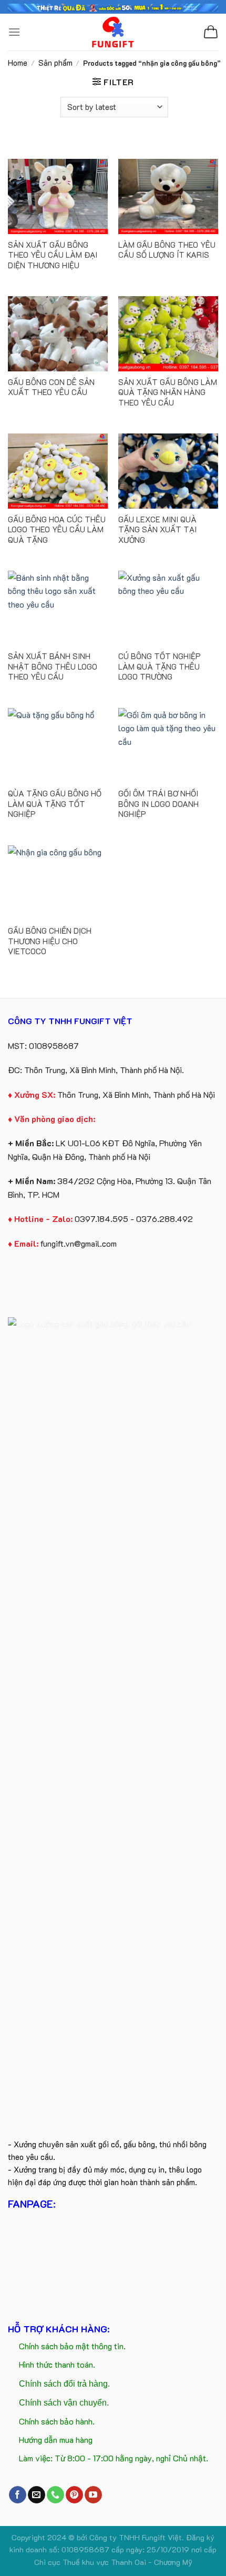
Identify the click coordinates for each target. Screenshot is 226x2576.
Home (18, 63)
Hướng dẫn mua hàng (56, 2439)
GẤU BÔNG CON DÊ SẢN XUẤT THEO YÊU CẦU (51, 387)
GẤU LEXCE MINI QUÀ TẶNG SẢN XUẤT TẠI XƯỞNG (157, 530)
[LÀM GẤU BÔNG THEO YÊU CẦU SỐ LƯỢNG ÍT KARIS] (168, 196)
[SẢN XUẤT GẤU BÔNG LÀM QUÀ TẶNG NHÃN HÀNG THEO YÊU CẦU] (168, 334)
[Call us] (55, 2495)
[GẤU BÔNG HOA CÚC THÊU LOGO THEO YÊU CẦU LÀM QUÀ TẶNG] (58, 471)
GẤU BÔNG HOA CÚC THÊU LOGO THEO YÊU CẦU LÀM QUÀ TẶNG (57, 530)
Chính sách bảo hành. (57, 2421)
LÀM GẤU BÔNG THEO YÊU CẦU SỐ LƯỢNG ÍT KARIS (167, 250)
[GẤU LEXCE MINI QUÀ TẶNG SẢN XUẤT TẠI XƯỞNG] (168, 471)
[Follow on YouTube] (93, 2495)
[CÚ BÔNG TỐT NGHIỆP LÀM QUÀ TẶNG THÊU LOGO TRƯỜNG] (168, 608)
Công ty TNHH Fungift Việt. (138, 2537)
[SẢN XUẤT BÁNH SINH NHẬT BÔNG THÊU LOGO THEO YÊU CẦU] (58, 608)
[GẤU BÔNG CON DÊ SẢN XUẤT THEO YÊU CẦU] (58, 334)
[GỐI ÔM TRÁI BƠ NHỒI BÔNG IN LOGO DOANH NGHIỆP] (168, 746)
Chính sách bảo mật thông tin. (72, 2346)
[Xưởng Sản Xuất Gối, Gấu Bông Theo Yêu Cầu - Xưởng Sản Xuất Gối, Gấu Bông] (113, 32)
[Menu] (14, 32)
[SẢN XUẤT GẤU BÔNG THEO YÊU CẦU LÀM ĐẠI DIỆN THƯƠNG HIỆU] (58, 196)
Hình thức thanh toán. (57, 2364)
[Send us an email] (37, 2495)
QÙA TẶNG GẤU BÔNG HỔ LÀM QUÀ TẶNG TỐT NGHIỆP (55, 804)
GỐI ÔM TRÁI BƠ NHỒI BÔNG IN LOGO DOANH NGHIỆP (158, 804)
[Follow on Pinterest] (74, 2495)
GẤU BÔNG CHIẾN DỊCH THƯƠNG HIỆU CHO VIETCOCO (50, 941)
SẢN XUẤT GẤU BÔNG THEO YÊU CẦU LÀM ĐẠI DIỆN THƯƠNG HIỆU (53, 255)
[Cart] (211, 32)
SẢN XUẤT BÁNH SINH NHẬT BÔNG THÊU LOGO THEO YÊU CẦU (53, 666)
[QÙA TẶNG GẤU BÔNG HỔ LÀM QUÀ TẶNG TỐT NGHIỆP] (58, 746)
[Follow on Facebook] (18, 2495)
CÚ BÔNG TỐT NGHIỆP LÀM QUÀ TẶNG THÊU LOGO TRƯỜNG (160, 666)
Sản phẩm (55, 63)
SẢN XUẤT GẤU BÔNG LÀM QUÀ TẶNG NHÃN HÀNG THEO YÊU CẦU (168, 392)
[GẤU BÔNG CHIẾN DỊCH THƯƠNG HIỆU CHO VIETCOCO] (58, 883)
